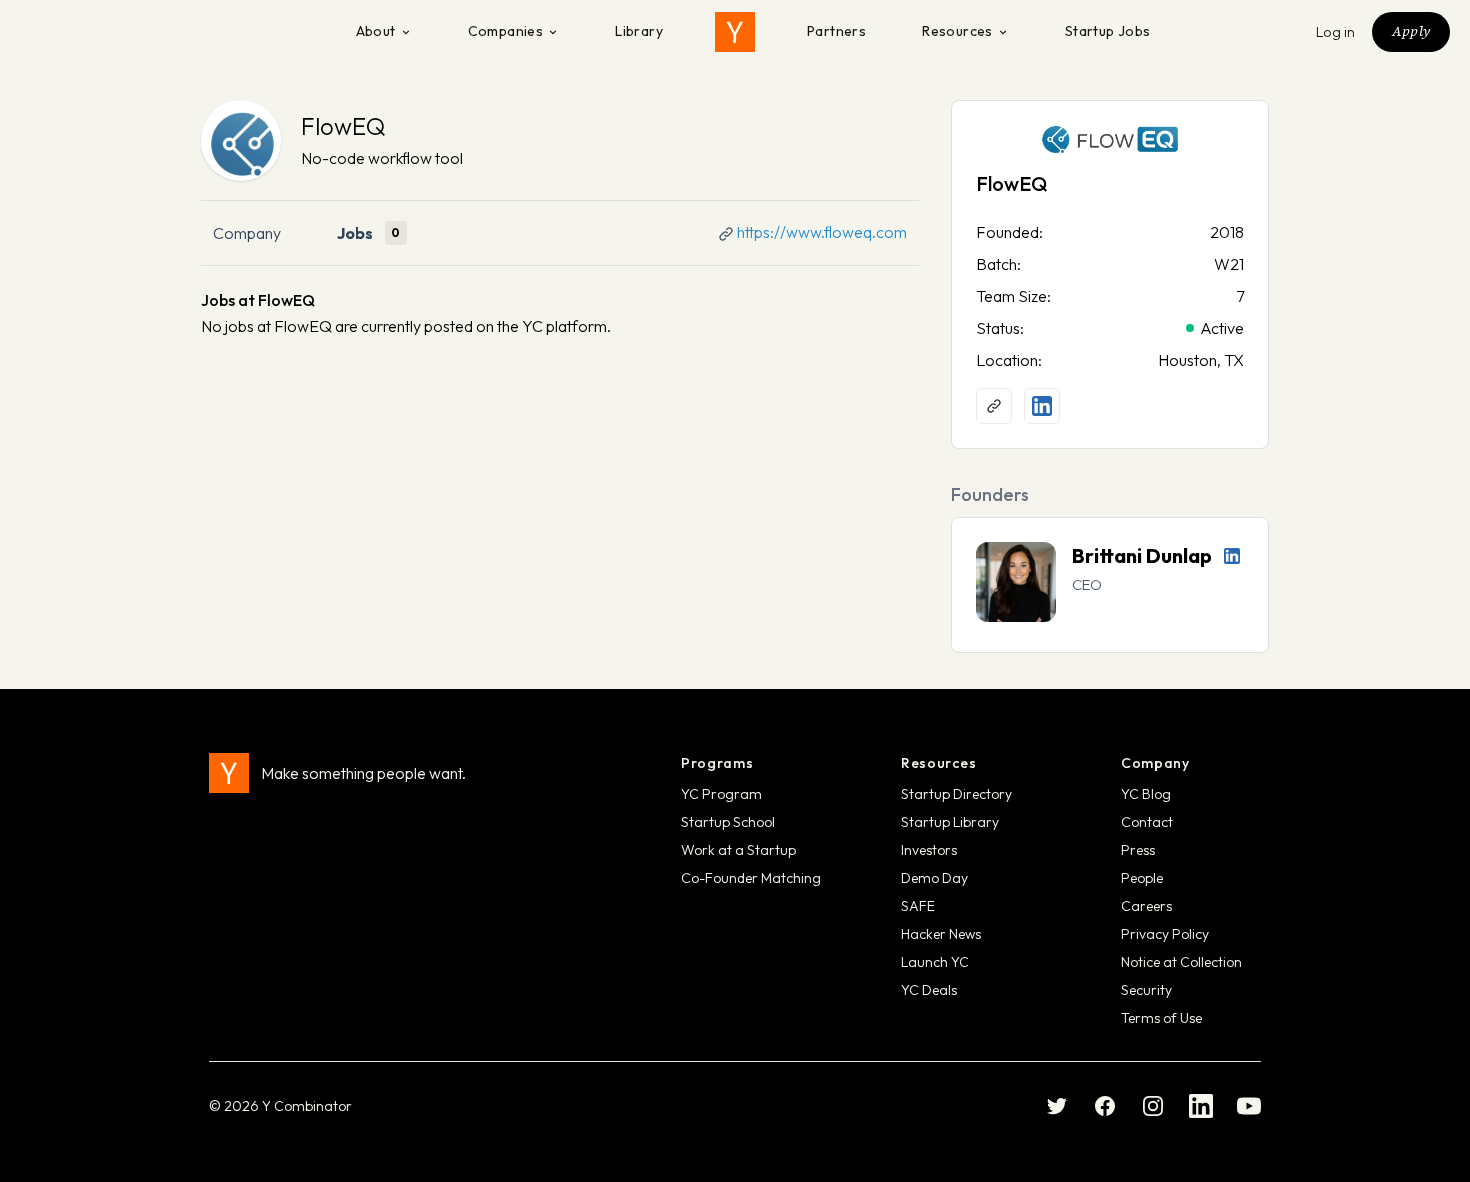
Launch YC (935, 962)
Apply (1411, 31)
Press (1138, 850)
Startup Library (950, 822)
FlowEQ (343, 126)
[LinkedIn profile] (1042, 406)
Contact (1147, 822)
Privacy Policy (1165, 934)
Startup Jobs (1108, 31)
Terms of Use (1161, 1018)
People (1142, 878)
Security (1146, 990)
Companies (506, 31)
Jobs (355, 233)
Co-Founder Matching (751, 878)
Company (247, 233)
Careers (1146, 906)
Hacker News (941, 934)
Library (639, 31)
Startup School (728, 822)
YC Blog (1146, 794)
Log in (1336, 32)
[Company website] (994, 406)
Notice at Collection (1181, 962)
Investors (929, 850)
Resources (957, 31)
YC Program (721, 794)
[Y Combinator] (735, 32)
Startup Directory (956, 794)
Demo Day (934, 878)
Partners (836, 31)
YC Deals (929, 990)
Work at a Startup (738, 850)
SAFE (918, 906)
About (376, 31)
